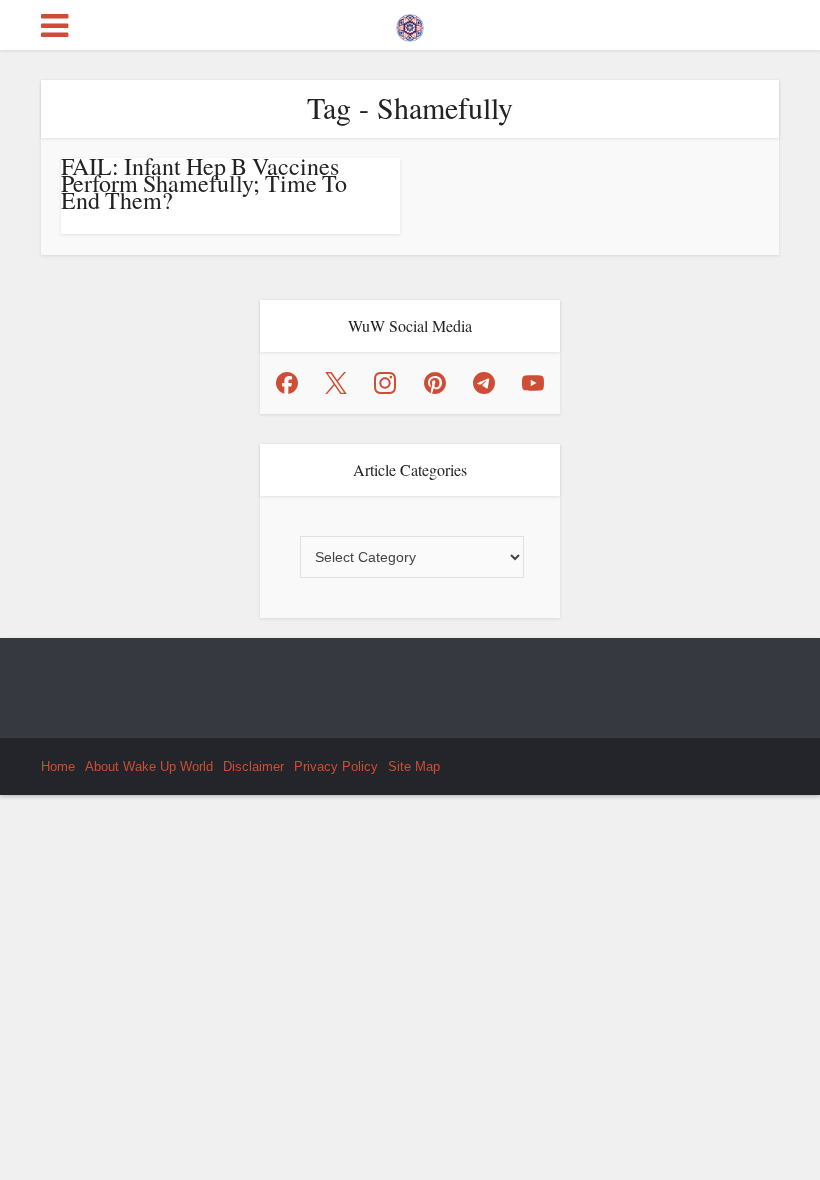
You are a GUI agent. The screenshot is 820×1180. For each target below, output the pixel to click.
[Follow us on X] (336, 383)
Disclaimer (253, 766)
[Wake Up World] (410, 23)
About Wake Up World (149, 766)
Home (58, 766)
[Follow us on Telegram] (484, 383)
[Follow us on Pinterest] (435, 383)
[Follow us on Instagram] (385, 383)
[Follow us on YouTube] (533, 383)
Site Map (414, 766)
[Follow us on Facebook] (287, 383)
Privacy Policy (336, 766)
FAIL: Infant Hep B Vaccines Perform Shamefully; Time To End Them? (204, 183)
